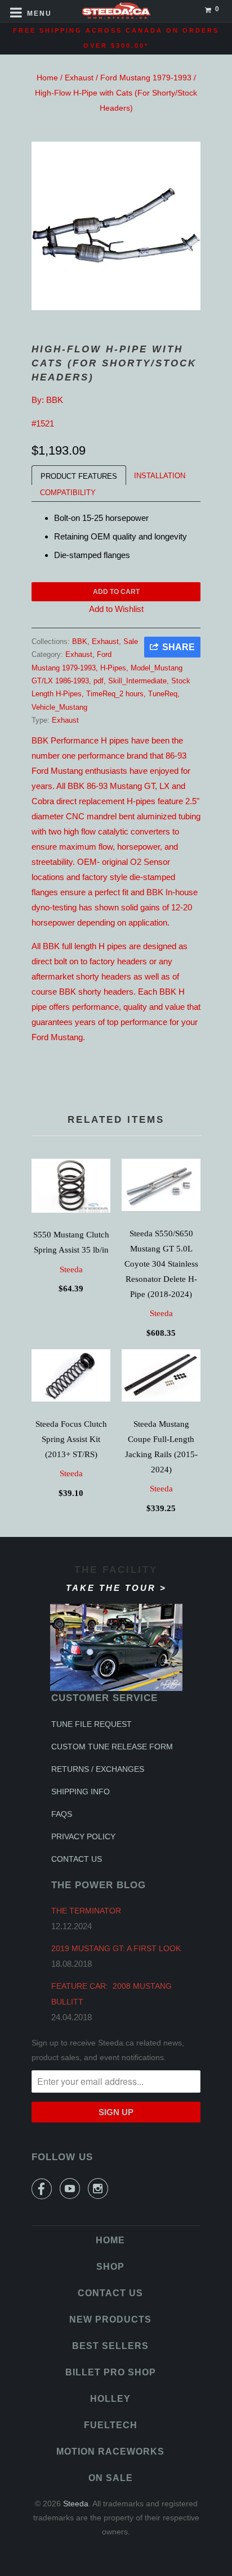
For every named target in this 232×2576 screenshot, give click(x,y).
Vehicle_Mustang (59, 707)
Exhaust (79, 78)
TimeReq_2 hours (115, 694)
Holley (110, 2399)
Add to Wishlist (116, 609)
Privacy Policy (83, 1836)
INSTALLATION (160, 476)
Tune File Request (92, 1724)
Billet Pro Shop (111, 2372)
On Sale (111, 2478)
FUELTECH (111, 2425)
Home (47, 78)
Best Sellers (110, 2346)
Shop (110, 2267)
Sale (131, 641)
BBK (55, 400)
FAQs (62, 1814)
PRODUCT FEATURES (79, 476)
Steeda (71, 1269)
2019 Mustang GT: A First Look (116, 1948)
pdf (99, 681)
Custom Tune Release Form (112, 1747)
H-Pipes (113, 668)
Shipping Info (81, 1792)
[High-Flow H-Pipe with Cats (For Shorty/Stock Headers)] (116, 226)
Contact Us (77, 1859)
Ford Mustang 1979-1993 (146, 78)
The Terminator (86, 1911)
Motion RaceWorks (110, 2452)
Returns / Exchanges (98, 1769)
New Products (110, 2319)
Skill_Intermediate (137, 681)
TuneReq (163, 694)
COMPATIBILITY (68, 493)
